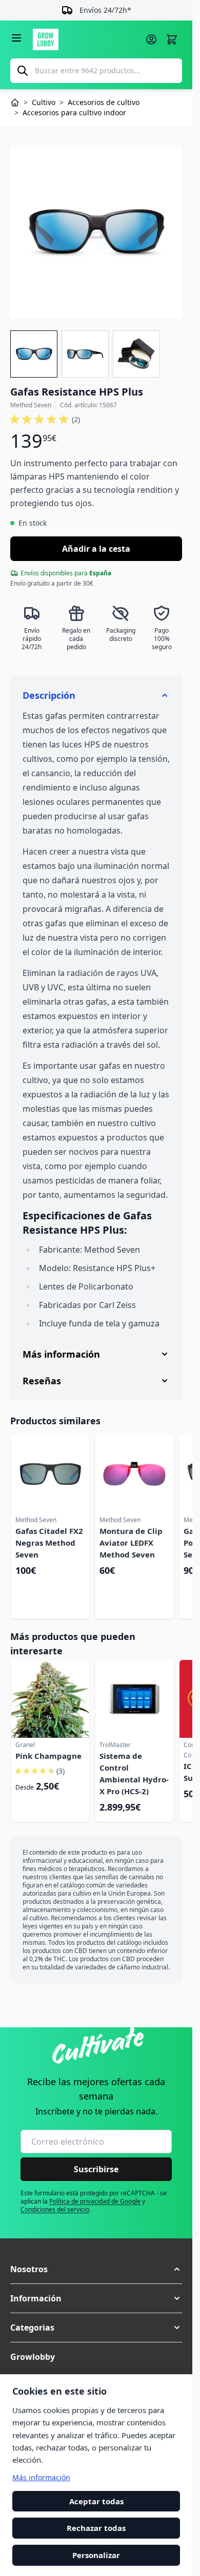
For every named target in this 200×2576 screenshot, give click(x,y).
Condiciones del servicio (55, 2209)
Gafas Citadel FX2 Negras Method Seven (49, 1543)
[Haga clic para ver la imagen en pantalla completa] (96, 232)
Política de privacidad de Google (95, 2201)
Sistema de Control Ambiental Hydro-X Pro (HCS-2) (134, 1773)
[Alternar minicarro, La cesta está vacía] (172, 39)
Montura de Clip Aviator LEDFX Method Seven (131, 1543)
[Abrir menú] (16, 38)
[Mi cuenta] (151, 39)
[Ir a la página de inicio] (86, 39)
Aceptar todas (96, 2501)
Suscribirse (96, 2169)
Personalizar (96, 2555)
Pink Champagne (48, 1756)
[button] (45, 420)
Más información (41, 2477)
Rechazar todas (96, 2528)
